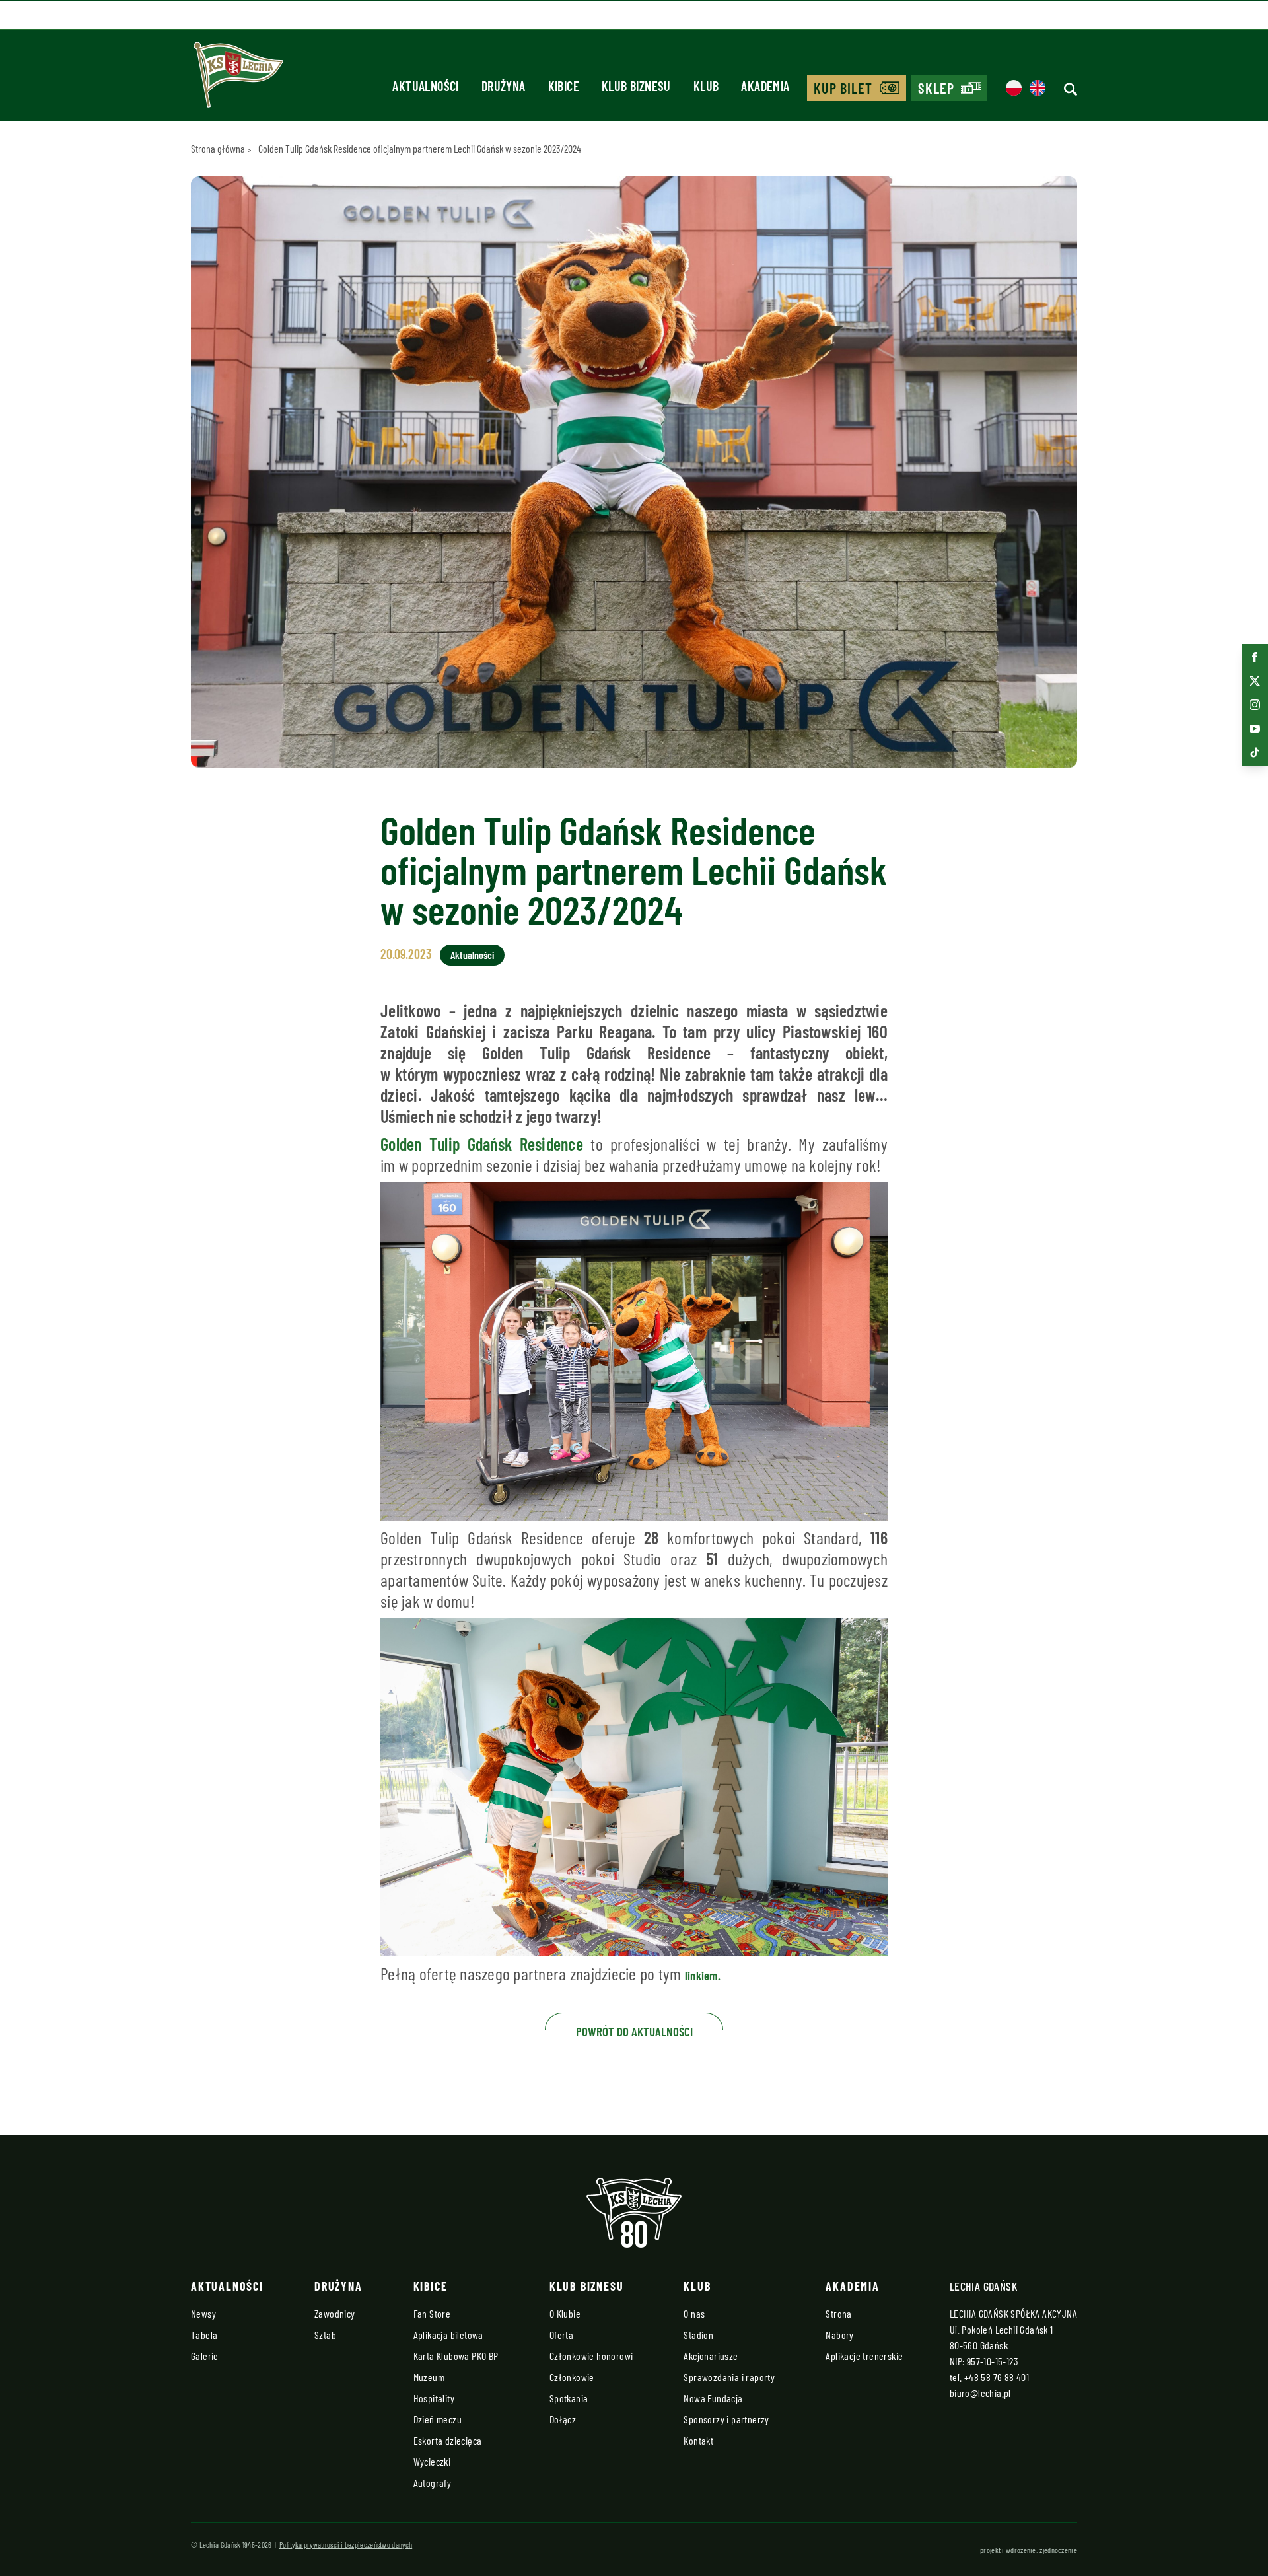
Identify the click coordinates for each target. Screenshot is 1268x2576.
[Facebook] (1255, 657)
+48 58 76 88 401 (997, 2377)
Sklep (936, 88)
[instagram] (1255, 705)
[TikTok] (1255, 752)
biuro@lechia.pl (980, 2393)
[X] (1255, 681)
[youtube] (1255, 729)
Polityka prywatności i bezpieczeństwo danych (346, 2544)
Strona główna (218, 148)
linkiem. (703, 1975)
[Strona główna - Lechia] (238, 79)
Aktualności (472, 955)
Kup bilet (843, 88)
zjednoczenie (1058, 2550)
